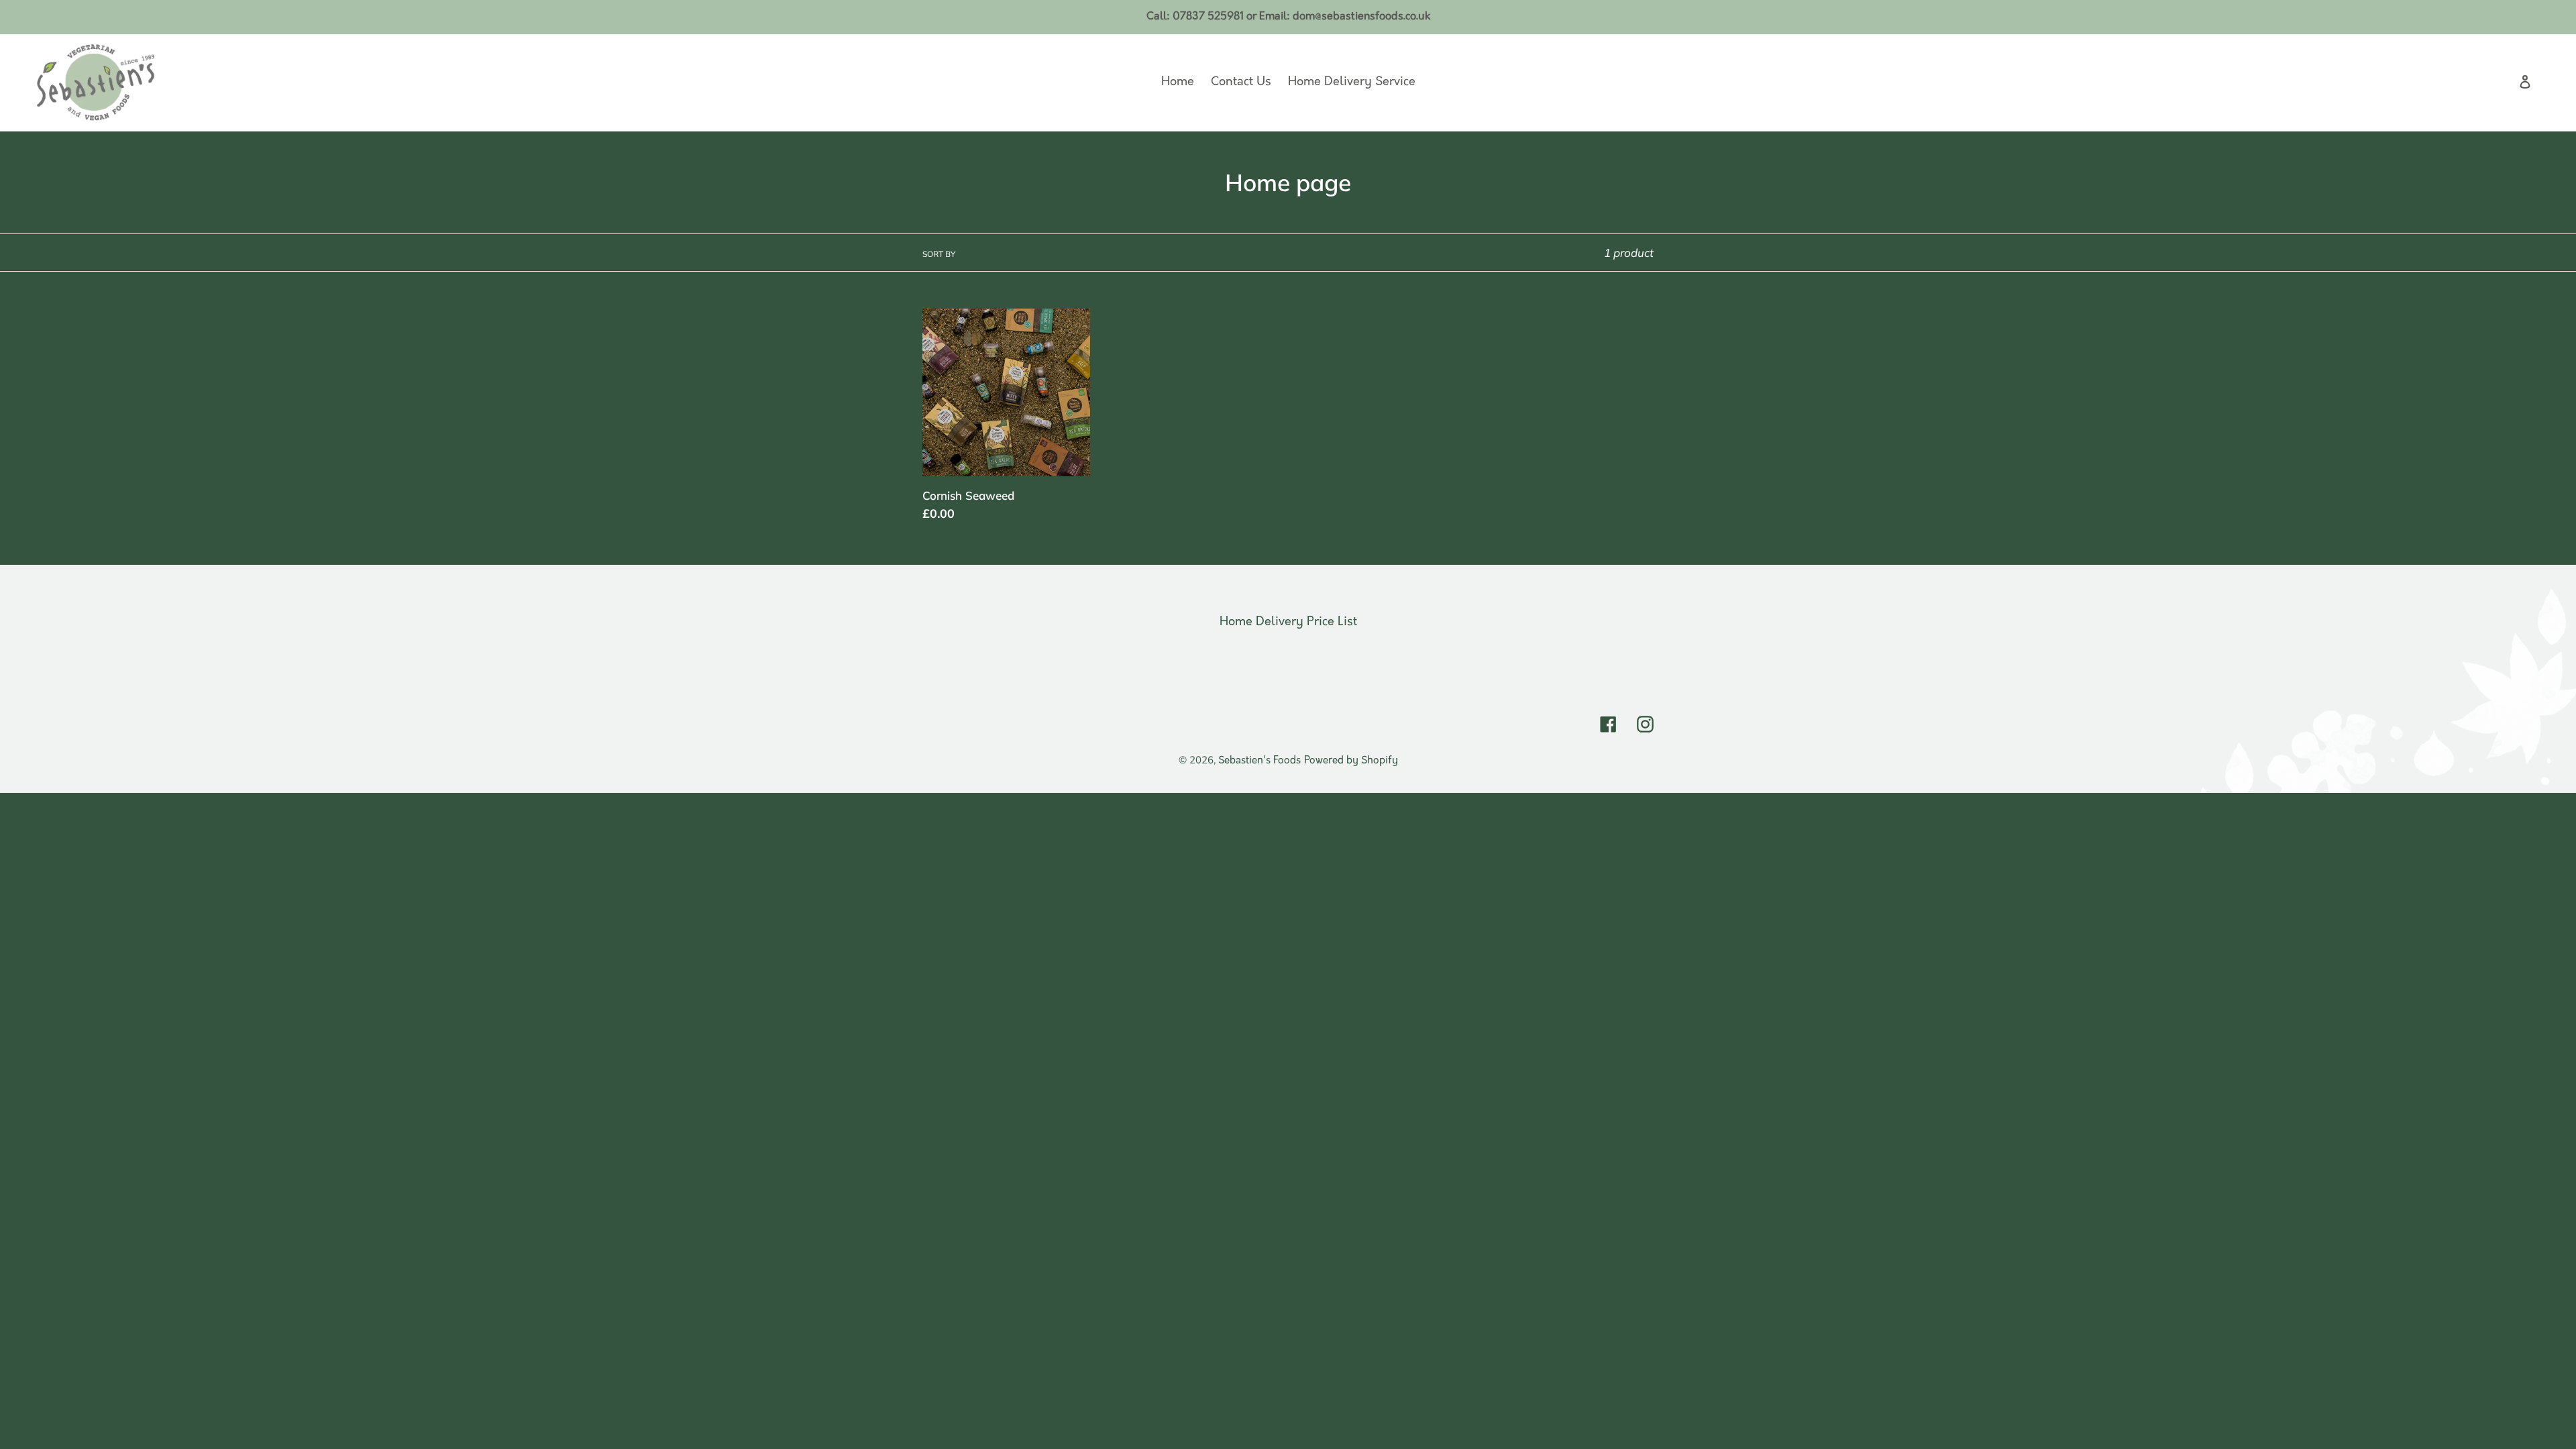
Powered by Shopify (1351, 761)
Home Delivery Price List (1288, 623)
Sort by (939, 254)
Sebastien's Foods (1259, 761)
